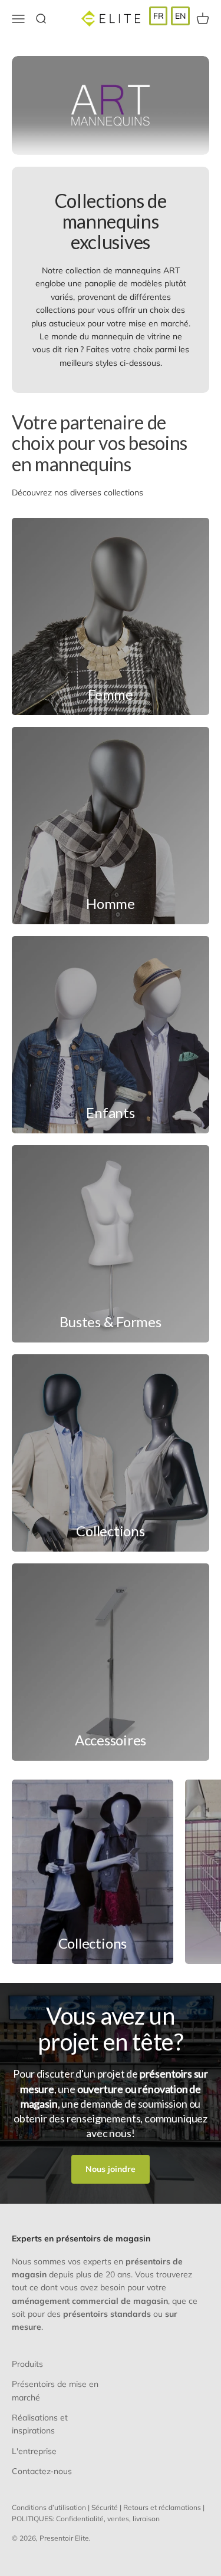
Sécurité (105, 2507)
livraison (146, 2519)
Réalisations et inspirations (40, 2424)
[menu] (169, 16)
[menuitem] (159, 16)
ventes (118, 2519)
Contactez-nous (42, 2471)
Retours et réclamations (162, 2507)
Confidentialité (80, 2519)
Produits (27, 2364)
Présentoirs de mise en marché (55, 2390)
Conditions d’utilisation (49, 2507)
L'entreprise (34, 2451)
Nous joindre (111, 2169)
